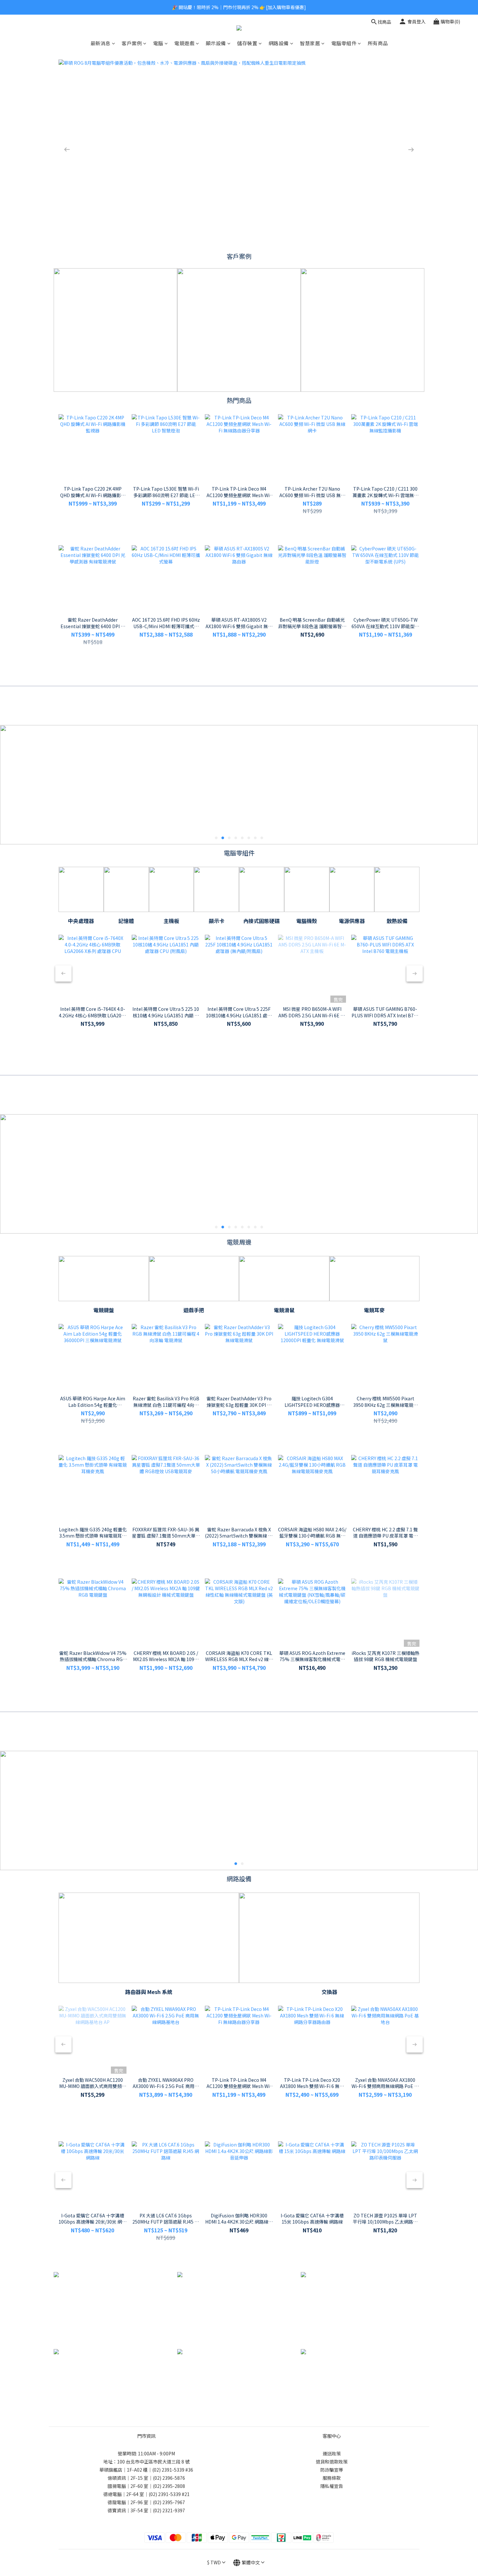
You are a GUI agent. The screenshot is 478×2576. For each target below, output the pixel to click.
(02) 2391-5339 (168, 2470)
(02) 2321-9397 (169, 2510)
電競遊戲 (184, 43)
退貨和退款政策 (332, 2462)
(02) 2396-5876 (169, 2478)
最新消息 (100, 43)
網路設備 (279, 43)
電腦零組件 (344, 43)
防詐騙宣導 (332, 2470)
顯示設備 (216, 43)
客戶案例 (132, 43)
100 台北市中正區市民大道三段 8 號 (153, 2462)
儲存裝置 (247, 43)
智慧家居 (310, 43)
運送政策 (332, 2453)
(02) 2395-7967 (169, 2502)
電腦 (158, 43)
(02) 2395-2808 (169, 2486)
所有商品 (378, 43)
